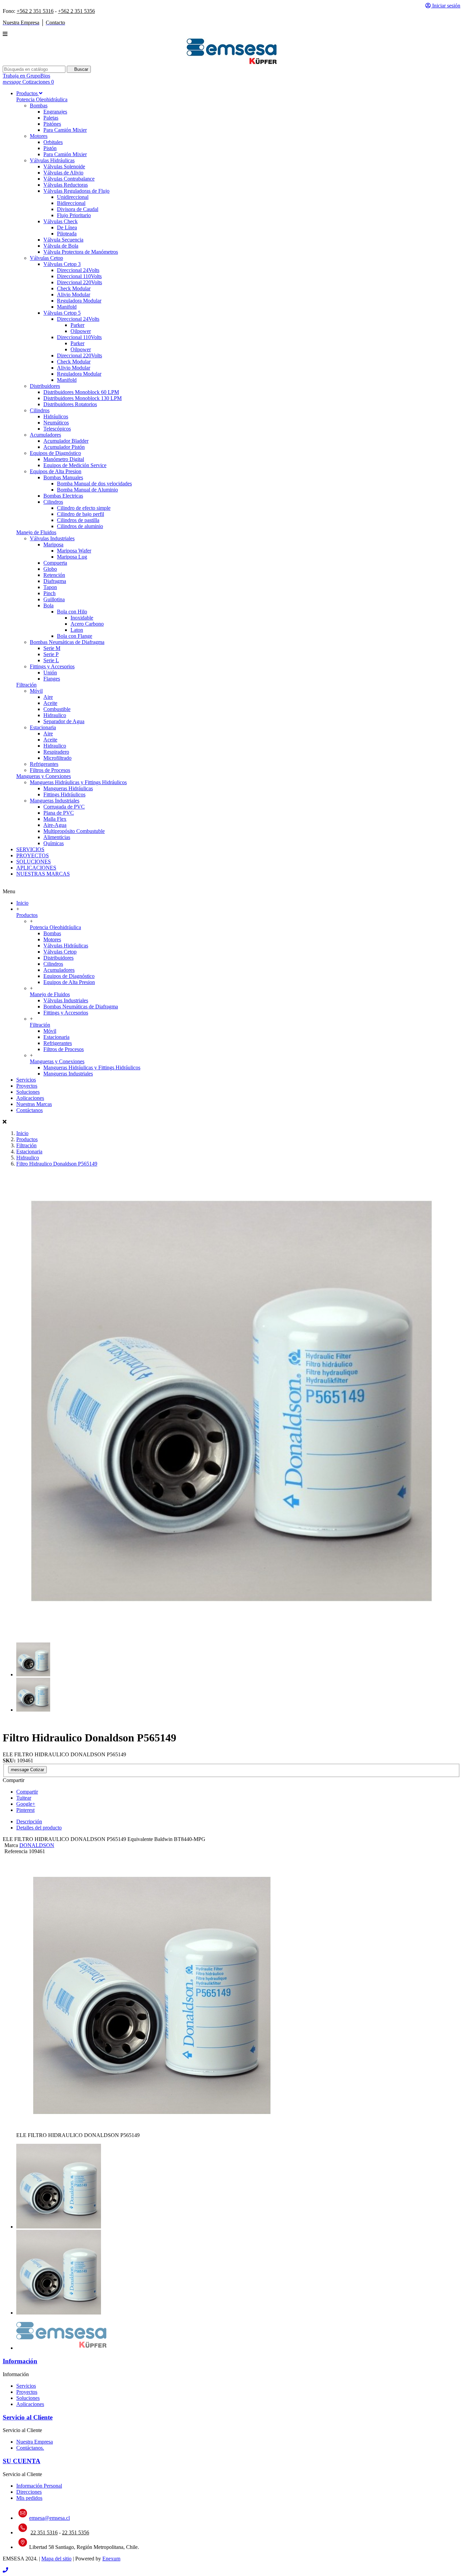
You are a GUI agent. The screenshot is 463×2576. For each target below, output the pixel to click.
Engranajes (55, 112)
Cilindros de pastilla (78, 520)
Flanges (52, 679)
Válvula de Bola (61, 246)
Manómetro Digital (64, 459)
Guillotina (54, 599)
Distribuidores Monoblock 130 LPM (83, 398)
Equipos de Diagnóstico (55, 453)
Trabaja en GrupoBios (26, 76)
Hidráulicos (56, 416)
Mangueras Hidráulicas (68, 788)
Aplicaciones (30, 1098)
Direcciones (29, 2492)
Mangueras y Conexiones (44, 776)
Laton (77, 630)
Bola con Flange (75, 636)
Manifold (67, 307)
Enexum (111, 2559)
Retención (54, 575)
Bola (48, 605)
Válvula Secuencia (63, 240)
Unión (50, 673)
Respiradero (56, 752)
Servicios (26, 1080)
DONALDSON (37, 1845)
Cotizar (27, 1770)
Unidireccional (73, 197)
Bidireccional (71, 203)
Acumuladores (45, 435)
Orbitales (53, 142)
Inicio (22, 903)
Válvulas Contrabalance (69, 179)
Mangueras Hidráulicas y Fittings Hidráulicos (78, 782)
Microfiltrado (57, 758)
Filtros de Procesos (50, 770)
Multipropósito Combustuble (74, 831)
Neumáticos (56, 423)
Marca (11, 1845)
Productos (27, 915)
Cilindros (40, 410)
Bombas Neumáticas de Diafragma (67, 642)
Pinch (49, 593)
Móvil (36, 691)
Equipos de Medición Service (75, 465)
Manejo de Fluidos (36, 532)
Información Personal (39, 2486)
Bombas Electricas (63, 496)
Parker (77, 325)
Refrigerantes (44, 764)
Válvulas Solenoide (64, 166)
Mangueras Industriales (55, 801)
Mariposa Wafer (74, 551)
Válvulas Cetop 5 (62, 313)
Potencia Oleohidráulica (42, 99)
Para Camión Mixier (65, 130)
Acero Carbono (87, 624)
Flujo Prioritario (74, 215)
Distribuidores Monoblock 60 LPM (81, 392)
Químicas (54, 843)
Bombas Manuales (63, 477)
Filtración (26, 685)
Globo (50, 569)
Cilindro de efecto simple (84, 508)
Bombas (39, 106)
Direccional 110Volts (79, 276)
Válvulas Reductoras (66, 185)
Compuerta (55, 563)
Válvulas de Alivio (63, 173)
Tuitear (24, 1798)
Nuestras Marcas (34, 1104)
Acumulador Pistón (64, 447)
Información (20, 2361)
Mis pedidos (29, 2498)
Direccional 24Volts (78, 270)
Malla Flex (55, 819)
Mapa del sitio (56, 2559)
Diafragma (55, 581)
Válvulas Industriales (52, 538)
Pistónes (52, 124)
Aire (48, 697)
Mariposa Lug (72, 557)
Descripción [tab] (29, 1821)
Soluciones (28, 1092)
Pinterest (25, 1810)
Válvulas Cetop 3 (62, 264)
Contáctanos (29, 1110)
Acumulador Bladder (66, 441)
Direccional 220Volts (79, 282)
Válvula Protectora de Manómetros (81, 252)
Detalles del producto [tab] (39, 1828)
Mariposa (53, 544)
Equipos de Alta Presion (56, 471)
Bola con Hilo (72, 612)
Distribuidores (45, 386)
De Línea (67, 227)
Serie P (51, 654)
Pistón (50, 148)
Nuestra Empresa (35, 2442)
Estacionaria (43, 727)
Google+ (26, 1804)
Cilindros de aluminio (80, 526)
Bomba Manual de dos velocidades (94, 484)
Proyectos (27, 1086)
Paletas (51, 118)
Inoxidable (82, 618)
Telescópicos (57, 429)
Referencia (17, 1851)
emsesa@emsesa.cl (49, 2518)
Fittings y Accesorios (52, 666)
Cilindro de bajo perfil (80, 514)
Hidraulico (55, 715)
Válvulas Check (61, 221)
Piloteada (67, 234)
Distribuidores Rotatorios (70, 404)
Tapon (50, 587)
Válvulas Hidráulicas (52, 160)
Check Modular (74, 288)
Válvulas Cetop (46, 258)
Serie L (51, 660)
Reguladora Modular (79, 301)
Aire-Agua (55, 825)
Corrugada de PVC (64, 807)
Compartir (27, 1792)
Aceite (50, 703)
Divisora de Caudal (78, 209)
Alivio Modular (74, 295)
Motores (39, 136)
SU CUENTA (22, 2461)
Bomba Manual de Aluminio (87, 490)
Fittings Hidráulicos (64, 794)
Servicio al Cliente (28, 2417)
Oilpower (81, 331)
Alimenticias (57, 837)
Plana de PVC (59, 813)
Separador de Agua (64, 721)
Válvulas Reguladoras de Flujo (76, 191)
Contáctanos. (30, 2448)
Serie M (52, 648)
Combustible (57, 709)
